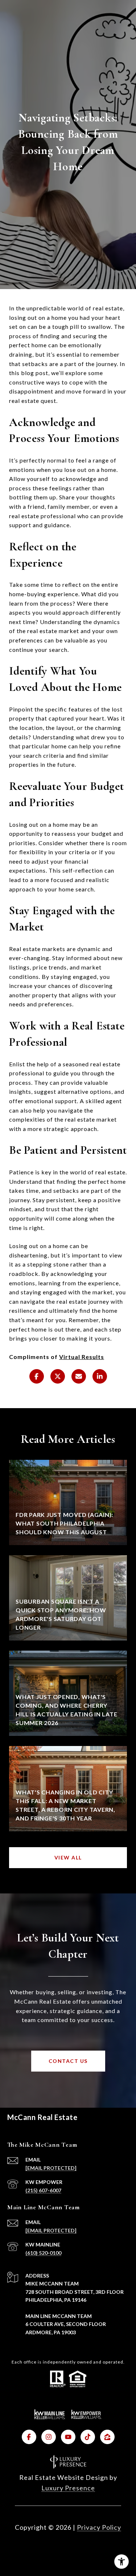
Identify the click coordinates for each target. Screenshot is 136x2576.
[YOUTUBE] (68, 2437)
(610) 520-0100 (43, 2253)
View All (68, 1857)
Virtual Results (82, 1357)
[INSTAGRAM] (49, 2437)
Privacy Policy (99, 2527)
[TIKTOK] (88, 2437)
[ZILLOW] (107, 2437)
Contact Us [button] (68, 2061)
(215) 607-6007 (43, 2190)
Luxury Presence (68, 2488)
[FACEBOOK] (29, 2437)
